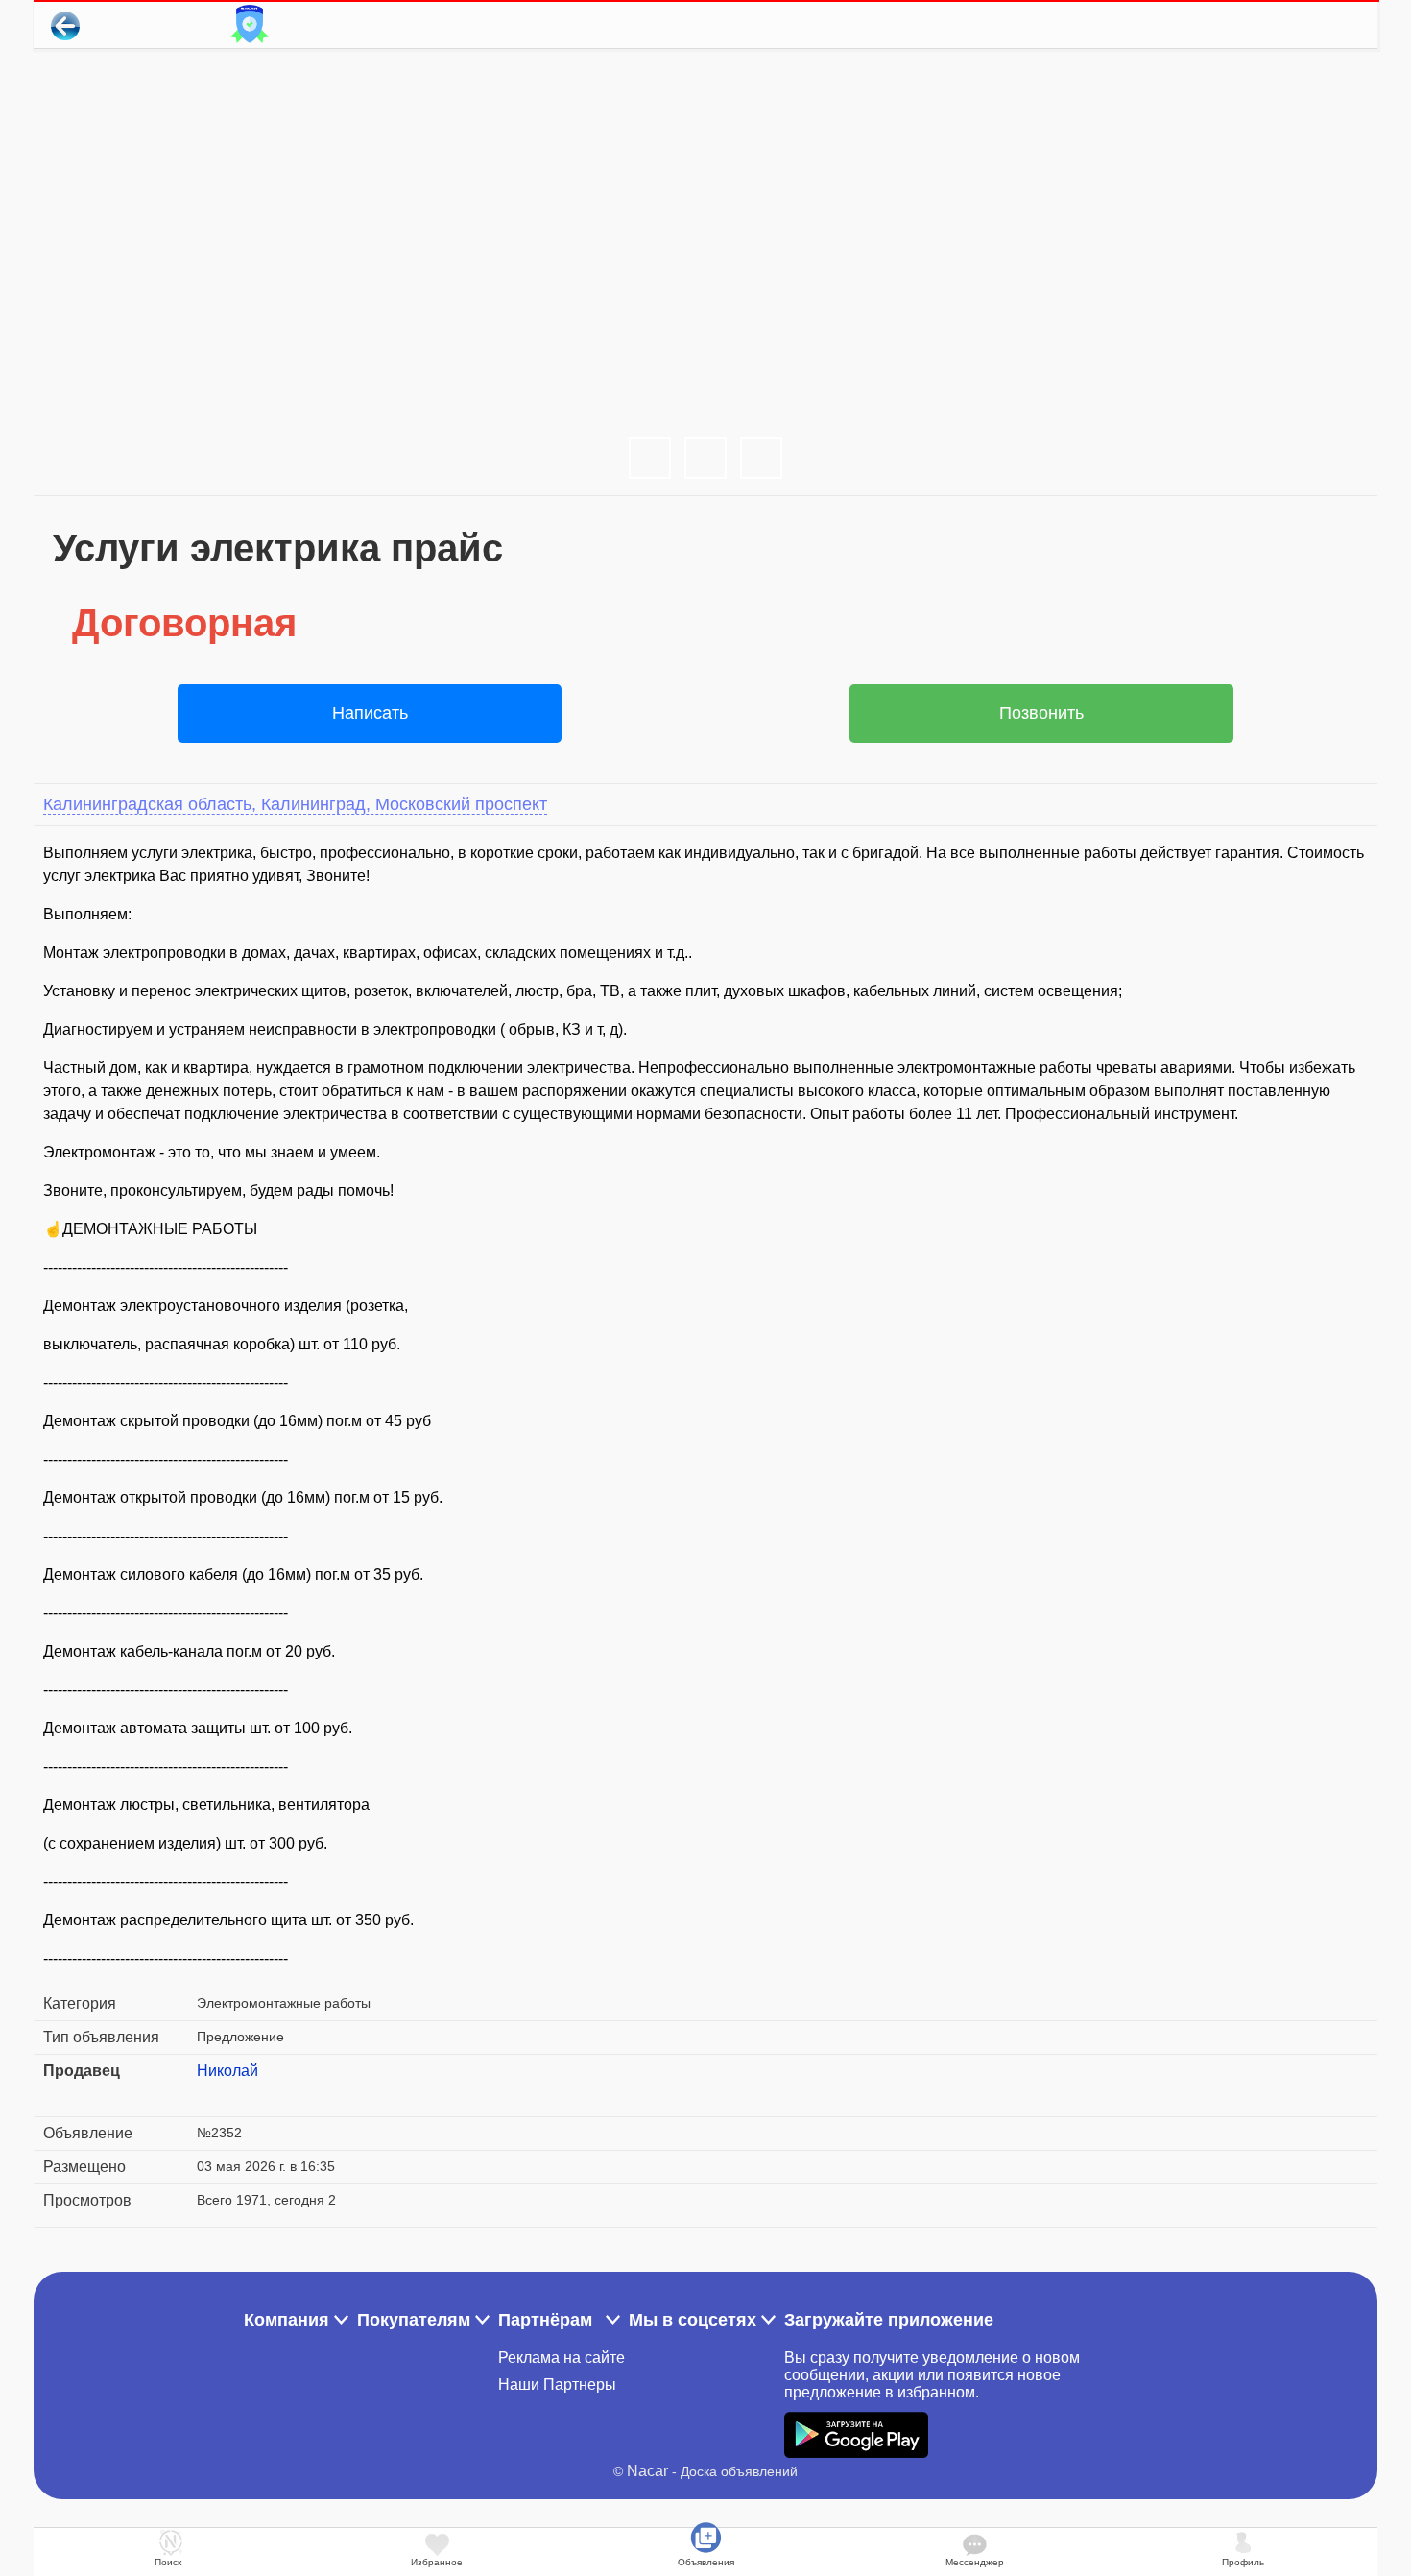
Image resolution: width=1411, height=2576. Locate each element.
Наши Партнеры (557, 2385)
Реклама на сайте (562, 2358)
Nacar (647, 2471)
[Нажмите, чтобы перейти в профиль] (211, 2094)
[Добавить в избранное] (1285, 25)
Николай (227, 2071)
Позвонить (1041, 713)
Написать (370, 713)
